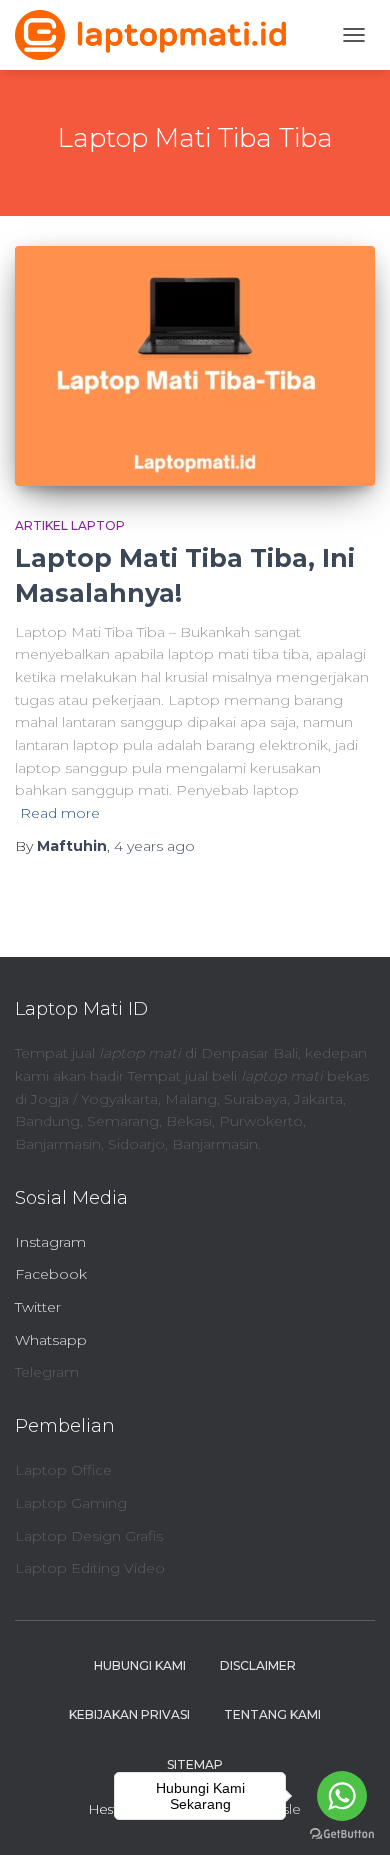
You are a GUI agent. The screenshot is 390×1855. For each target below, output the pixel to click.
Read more (60, 813)
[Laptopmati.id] (158, 35)
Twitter (38, 1307)
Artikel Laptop (70, 525)
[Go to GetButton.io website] (342, 1834)
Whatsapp (51, 1340)
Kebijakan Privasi (129, 1714)
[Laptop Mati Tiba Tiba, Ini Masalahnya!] (195, 366)
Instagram (50, 1242)
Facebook (51, 1274)
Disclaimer (258, 1665)
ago (154, 846)
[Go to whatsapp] (342, 1796)
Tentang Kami (272, 1714)
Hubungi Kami (140, 1665)
